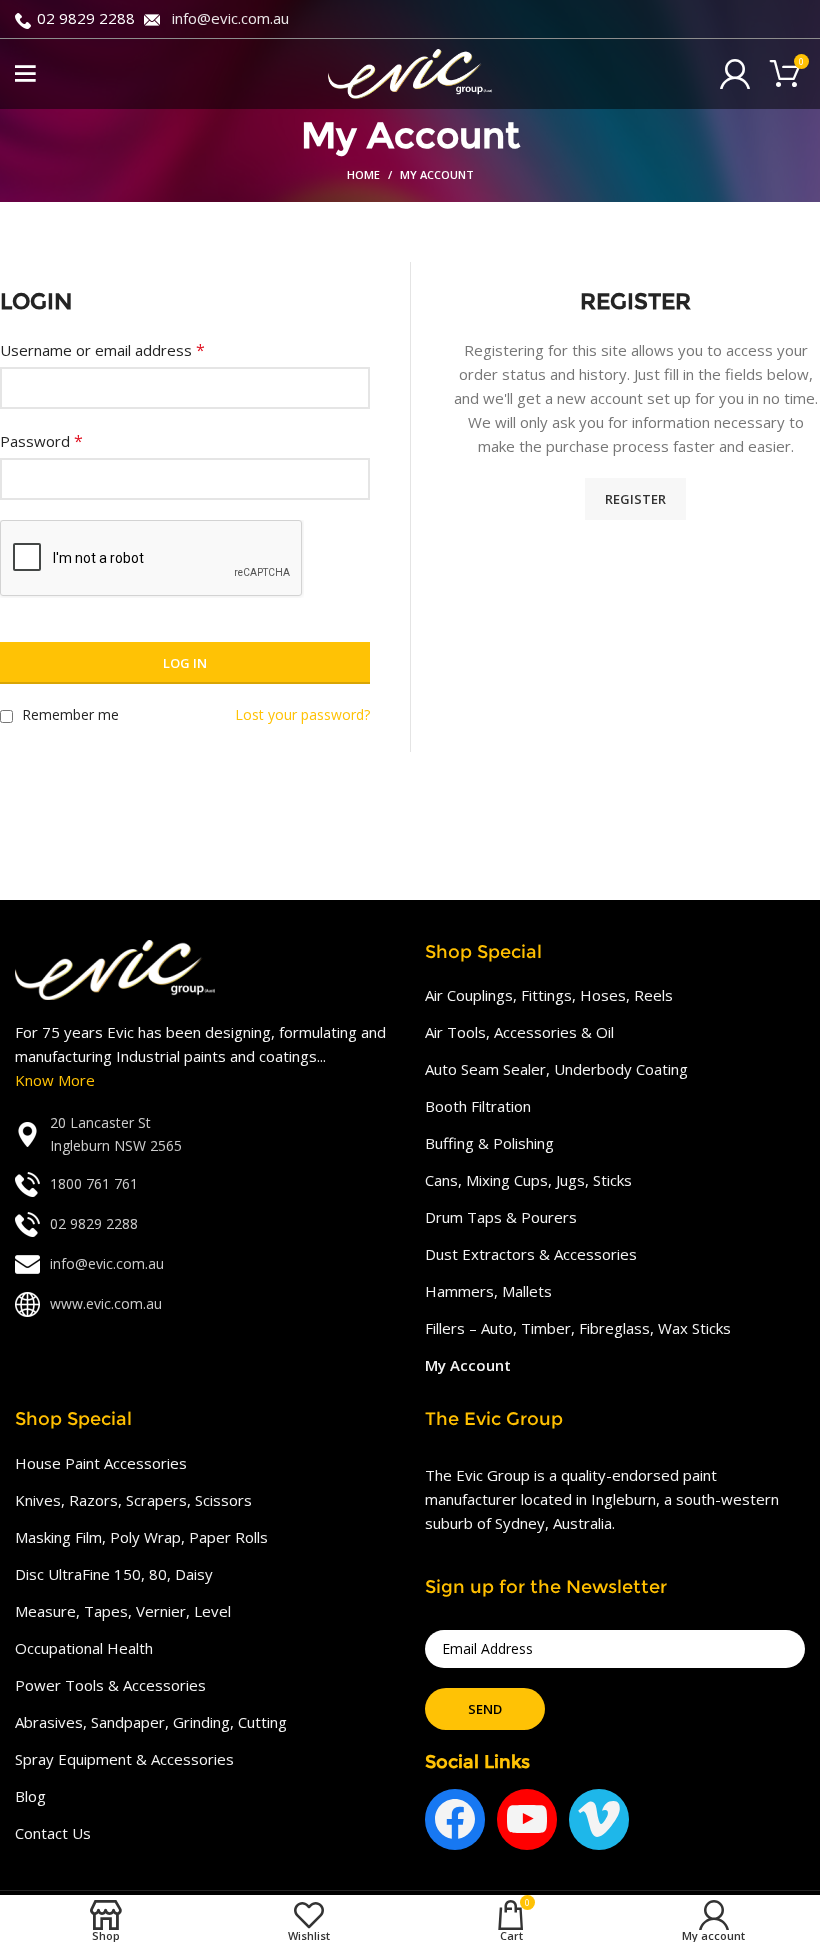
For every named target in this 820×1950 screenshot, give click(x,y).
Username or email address (102, 350)
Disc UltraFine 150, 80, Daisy (114, 1574)
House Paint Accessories (101, 1463)
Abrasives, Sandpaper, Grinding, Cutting (151, 1722)
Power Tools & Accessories (110, 1685)
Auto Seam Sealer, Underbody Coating (556, 1069)
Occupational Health (84, 1648)
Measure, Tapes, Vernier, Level (123, 1611)
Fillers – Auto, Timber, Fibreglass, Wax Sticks (578, 1328)
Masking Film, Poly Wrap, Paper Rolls (141, 1537)
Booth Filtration (478, 1106)
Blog (30, 1796)
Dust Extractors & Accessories (531, 1254)
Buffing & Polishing (489, 1143)
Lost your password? (302, 714)
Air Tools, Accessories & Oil (519, 1032)
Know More (55, 1080)
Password (41, 441)
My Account (468, 1365)
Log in (185, 663)
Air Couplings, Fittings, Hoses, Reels (549, 995)
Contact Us (53, 1833)
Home (363, 174)
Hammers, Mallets (488, 1291)
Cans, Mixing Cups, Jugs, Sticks (528, 1180)
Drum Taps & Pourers (501, 1217)
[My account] (735, 74)
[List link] (205, 1134)
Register (635, 499)
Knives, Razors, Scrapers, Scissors (133, 1500)
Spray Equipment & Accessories (124, 1759)
